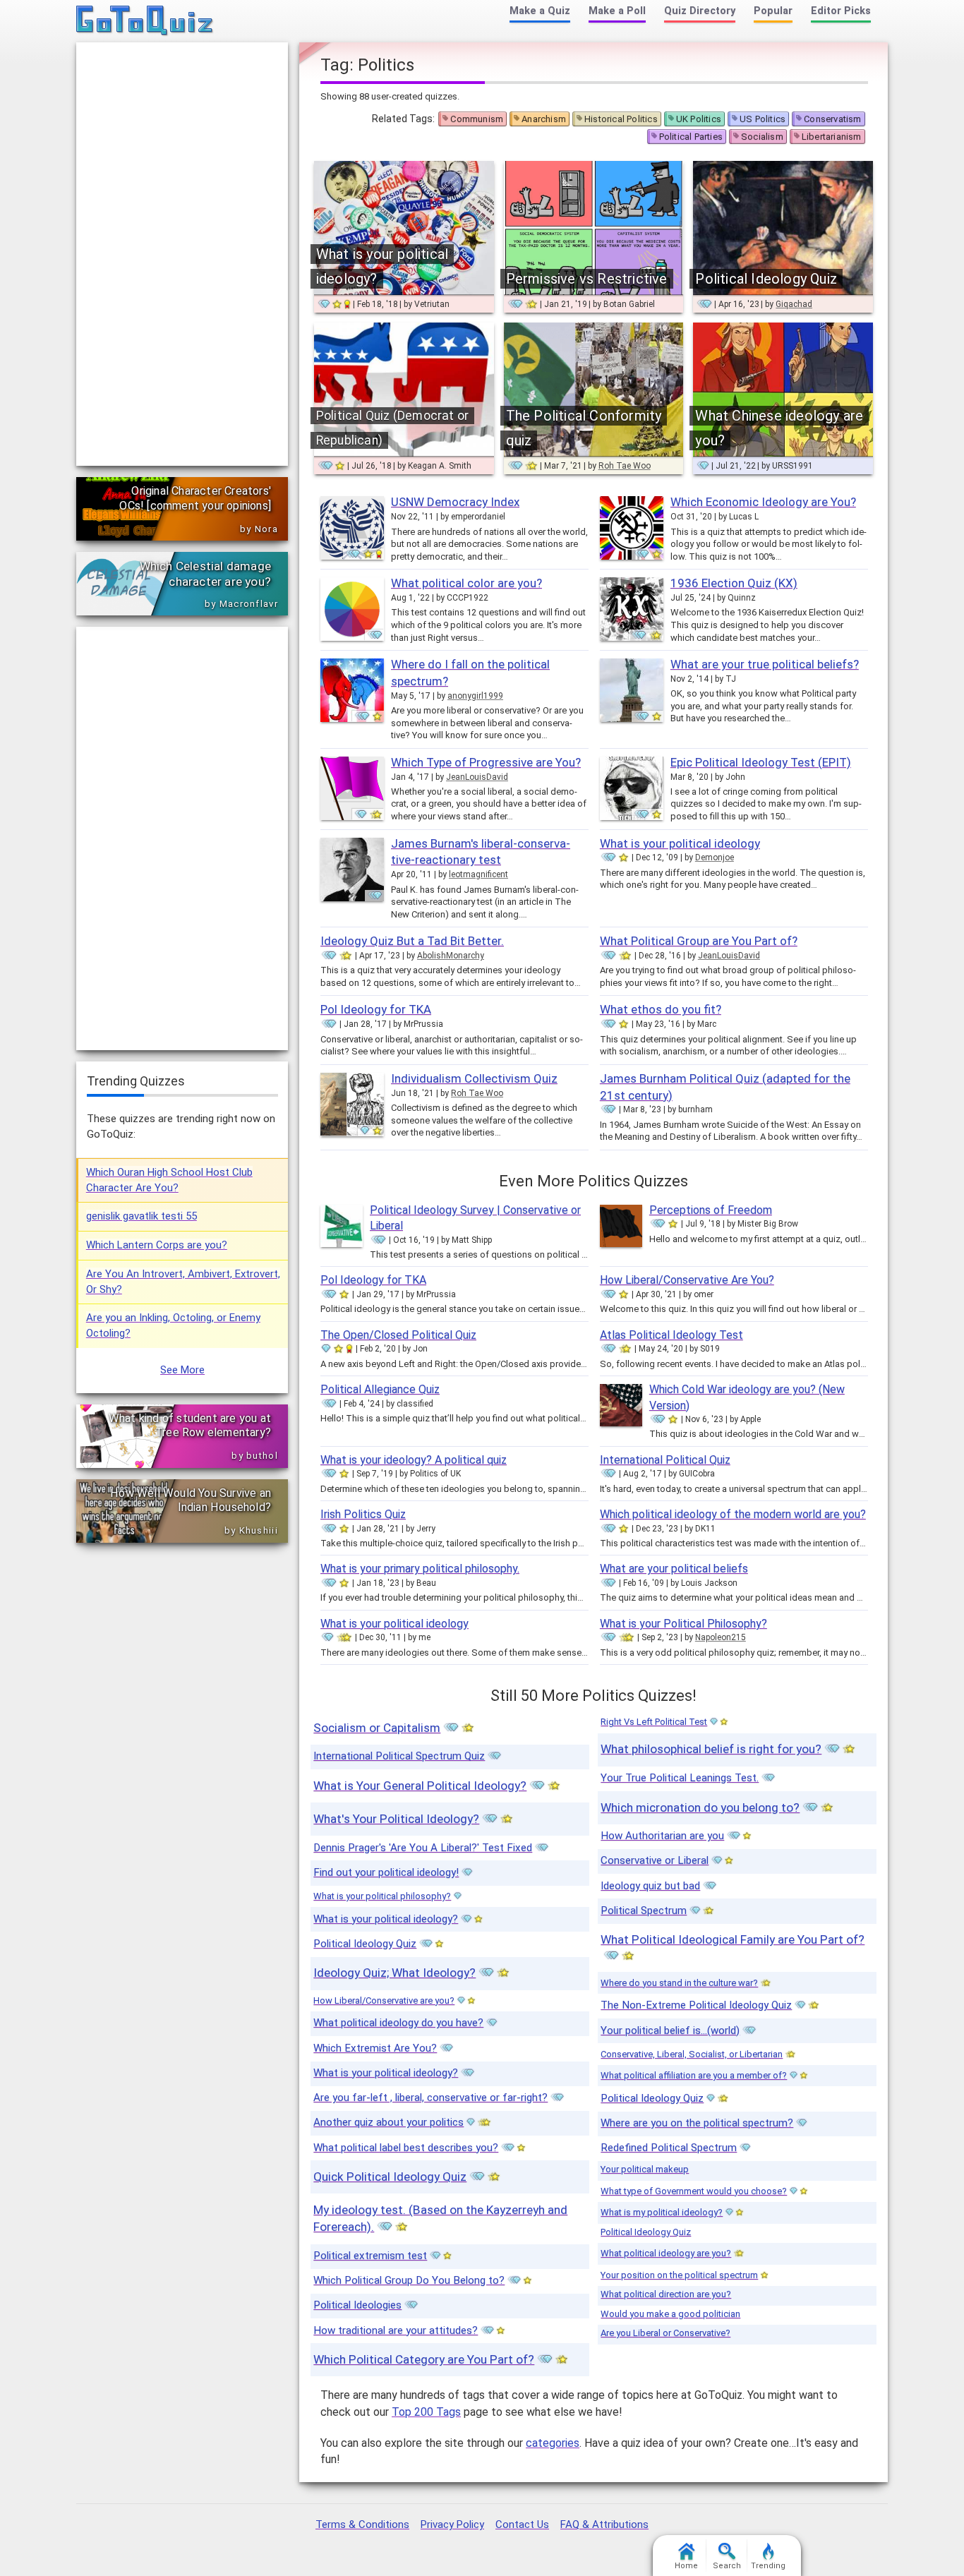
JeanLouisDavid (477, 777)
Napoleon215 (721, 1637)
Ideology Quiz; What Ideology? (394, 1973)
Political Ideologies (357, 2305)
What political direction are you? (666, 2294)
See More (182, 1370)
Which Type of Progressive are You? (486, 762)
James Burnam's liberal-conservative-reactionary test (481, 852)
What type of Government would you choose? (694, 2191)
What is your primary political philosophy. (420, 1569)
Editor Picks (841, 11)
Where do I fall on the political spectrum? (470, 673)
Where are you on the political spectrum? (697, 2123)
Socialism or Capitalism (377, 1728)
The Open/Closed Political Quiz (398, 1335)
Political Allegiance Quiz (380, 1389)
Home (686, 2566)
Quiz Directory (700, 11)
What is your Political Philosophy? (683, 1624)
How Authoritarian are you (662, 1836)
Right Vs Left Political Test (654, 1722)
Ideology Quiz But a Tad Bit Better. (412, 941)
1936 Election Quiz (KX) (734, 583)
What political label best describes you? (406, 2148)
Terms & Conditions (362, 2524)
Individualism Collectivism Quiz (474, 1078)
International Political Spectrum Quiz (399, 1756)
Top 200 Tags (426, 2412)
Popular (773, 11)
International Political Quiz (665, 1460)
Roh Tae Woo (625, 466)
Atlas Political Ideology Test (671, 1335)
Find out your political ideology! (386, 1872)
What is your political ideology (680, 843)
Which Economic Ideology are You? (763, 502)
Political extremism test (370, 2256)
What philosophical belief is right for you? (711, 1749)
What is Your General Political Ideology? (420, 1786)
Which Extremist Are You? (375, 2048)
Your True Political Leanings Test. (680, 1778)
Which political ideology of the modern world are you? (733, 1514)
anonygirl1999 (475, 696)
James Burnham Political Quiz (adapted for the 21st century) (725, 1087)
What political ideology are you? (666, 2253)
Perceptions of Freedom (711, 1210)
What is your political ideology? (386, 1919)
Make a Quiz (540, 11)
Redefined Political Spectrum (669, 2148)
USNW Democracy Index (455, 502)
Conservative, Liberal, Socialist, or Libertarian (692, 2054)
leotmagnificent (478, 874)
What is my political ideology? (662, 2212)
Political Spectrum (644, 1910)
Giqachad (794, 304)
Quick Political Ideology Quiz (390, 2177)
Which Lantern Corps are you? (157, 1245)
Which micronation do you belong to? (700, 1807)
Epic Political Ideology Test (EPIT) (761, 762)
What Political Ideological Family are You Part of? (733, 1939)
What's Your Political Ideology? (396, 1819)
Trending (768, 2566)
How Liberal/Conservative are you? (384, 2000)
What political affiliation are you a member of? (694, 2075)
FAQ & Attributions (604, 2524)
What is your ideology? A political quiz (414, 1460)
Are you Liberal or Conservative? (665, 2333)
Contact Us (522, 2524)
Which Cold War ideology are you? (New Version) (747, 1397)
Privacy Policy (452, 2524)
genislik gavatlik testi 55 (141, 1216)
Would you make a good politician (670, 2314)
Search (727, 2566)
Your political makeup (645, 2169)
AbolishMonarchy (451, 956)
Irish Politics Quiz (363, 1514)
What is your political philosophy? (382, 1896)
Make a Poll (617, 11)
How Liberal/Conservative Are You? (687, 1280)
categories (553, 2443)
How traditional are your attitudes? (396, 2330)
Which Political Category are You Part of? (424, 2359)
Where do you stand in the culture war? (679, 1983)
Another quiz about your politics (388, 2122)
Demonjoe (715, 857)
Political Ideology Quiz (365, 1944)
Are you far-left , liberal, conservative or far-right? (430, 2097)
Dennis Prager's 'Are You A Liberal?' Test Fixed (423, 1848)
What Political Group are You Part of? (699, 941)
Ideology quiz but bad (650, 1886)
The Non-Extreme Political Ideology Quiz (696, 2005)
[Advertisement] (182, 254)
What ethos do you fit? (661, 1009)
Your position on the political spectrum (679, 2275)
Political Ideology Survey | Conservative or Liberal (475, 1218)
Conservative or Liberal (655, 1860)
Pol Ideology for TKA (376, 1009)
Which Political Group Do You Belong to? (409, 2280)
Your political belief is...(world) (670, 2030)
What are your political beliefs (674, 1569)
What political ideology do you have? (398, 2023)
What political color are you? (466, 583)
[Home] (145, 21)
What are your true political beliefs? (765, 664)
